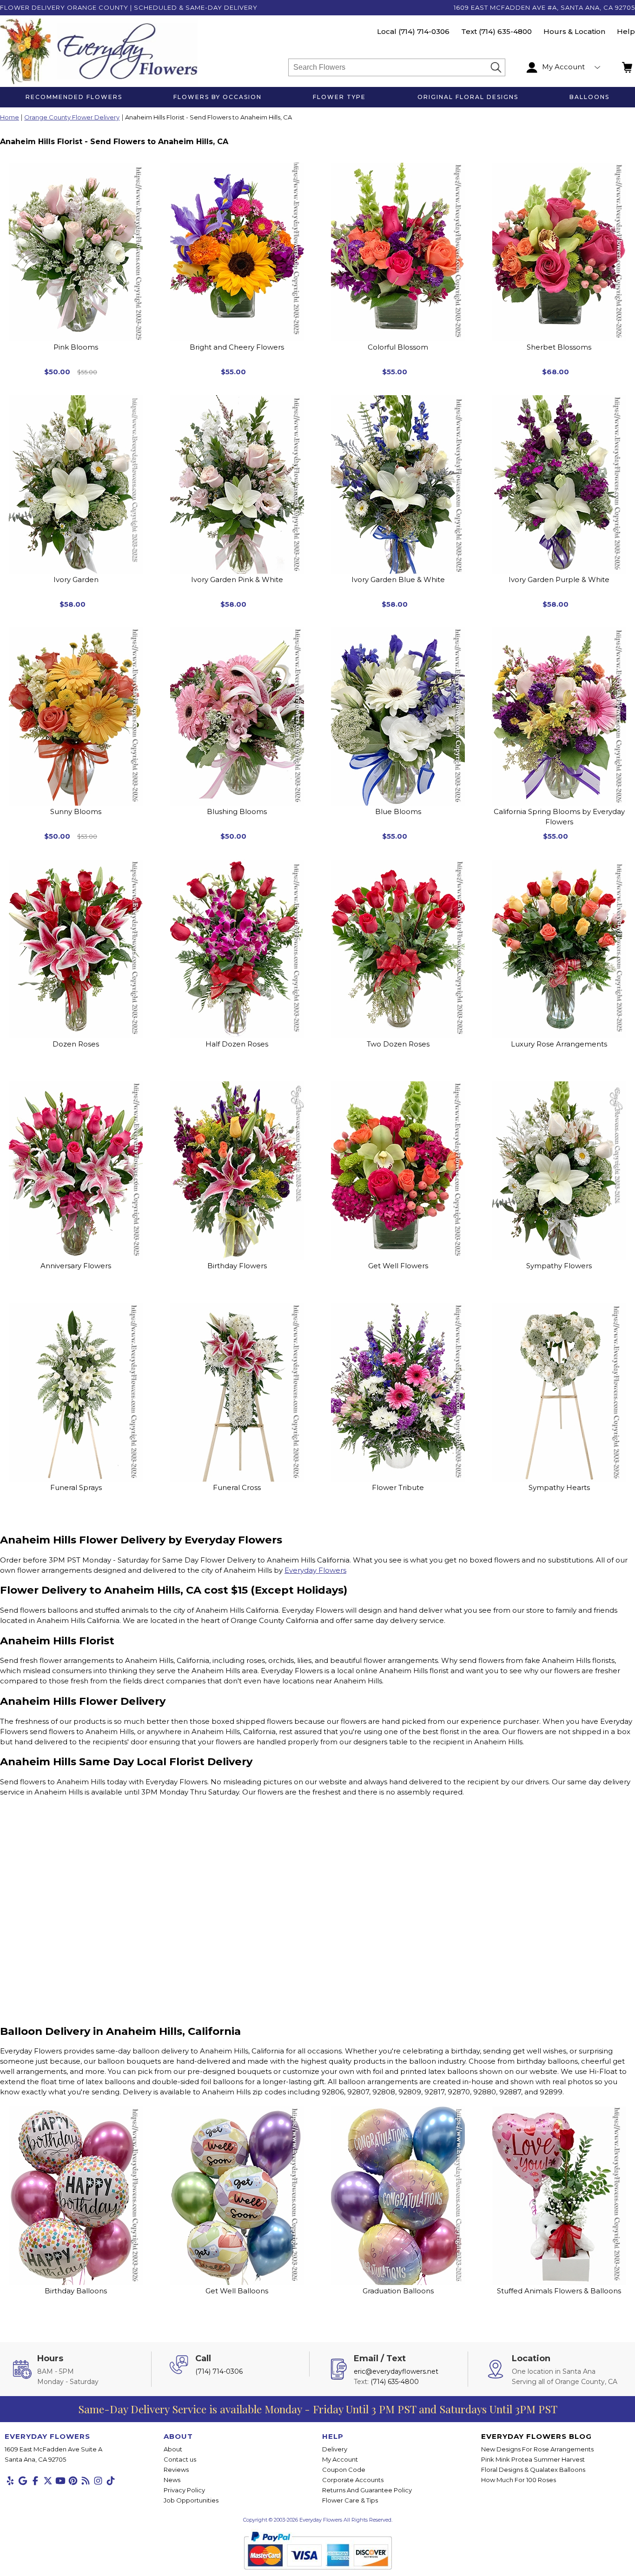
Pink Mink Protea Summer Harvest (533, 2459)
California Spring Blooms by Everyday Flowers (559, 817)
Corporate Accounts (353, 2480)
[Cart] (628, 67)
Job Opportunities (191, 2500)
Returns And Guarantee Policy (367, 2490)
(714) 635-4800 (505, 31)
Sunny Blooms (76, 811)
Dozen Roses (76, 1044)
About (173, 2449)
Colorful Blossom (398, 347)
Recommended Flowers (74, 97)
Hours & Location (574, 31)
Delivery (335, 2449)
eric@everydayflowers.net (396, 2371)
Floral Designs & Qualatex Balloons (533, 2470)
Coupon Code (344, 2470)
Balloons (589, 97)
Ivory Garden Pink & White (237, 579)
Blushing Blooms (237, 811)
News (172, 2480)
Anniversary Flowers (76, 1266)
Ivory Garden (76, 579)
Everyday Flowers (315, 1570)
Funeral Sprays (76, 1487)
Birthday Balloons (76, 2291)
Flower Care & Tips (350, 2500)
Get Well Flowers (398, 1266)
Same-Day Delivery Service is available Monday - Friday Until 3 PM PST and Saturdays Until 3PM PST (318, 2409)
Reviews (176, 2470)
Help (626, 31)
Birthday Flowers (237, 1266)
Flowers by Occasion (218, 97)
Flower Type (339, 97)
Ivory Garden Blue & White (398, 579)
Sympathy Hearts (559, 1487)
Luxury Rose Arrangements (559, 1044)
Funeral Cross (237, 1487)
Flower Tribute (398, 1487)
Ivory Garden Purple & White (559, 579)
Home (10, 118)
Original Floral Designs (468, 97)
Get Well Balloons (237, 2291)
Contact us (180, 2459)
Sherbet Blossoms (559, 347)
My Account (340, 2459)
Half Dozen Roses (237, 1044)
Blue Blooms (398, 811)
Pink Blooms (76, 347)
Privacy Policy (184, 2490)
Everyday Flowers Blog (536, 2436)
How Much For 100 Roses (519, 2480)
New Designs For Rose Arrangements (537, 2449)
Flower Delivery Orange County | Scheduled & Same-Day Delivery (129, 7)
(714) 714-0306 (424, 31)
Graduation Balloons (398, 2291)
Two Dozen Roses (398, 1044)
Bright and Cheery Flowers (237, 347)
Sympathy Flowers (559, 1266)
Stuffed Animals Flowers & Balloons (559, 2291)
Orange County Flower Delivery (72, 118)
